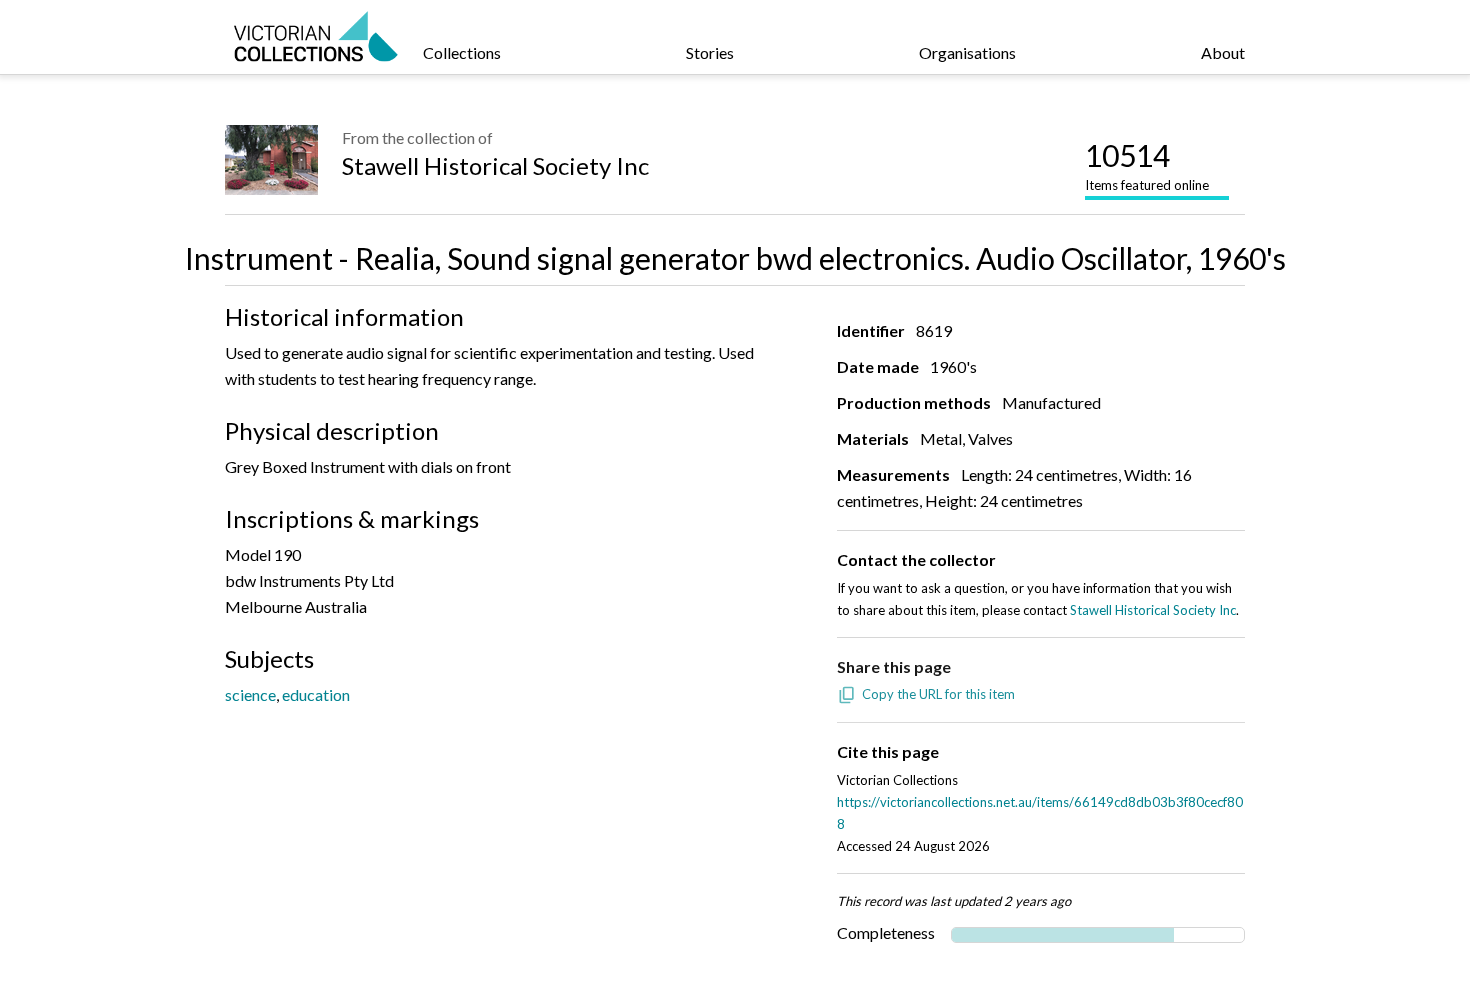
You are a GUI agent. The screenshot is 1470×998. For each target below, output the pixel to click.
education (316, 694)
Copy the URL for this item (938, 694)
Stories (710, 52)
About (1223, 52)
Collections (462, 52)
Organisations (967, 52)
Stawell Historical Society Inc (495, 165)
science (250, 694)
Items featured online (1147, 165)
